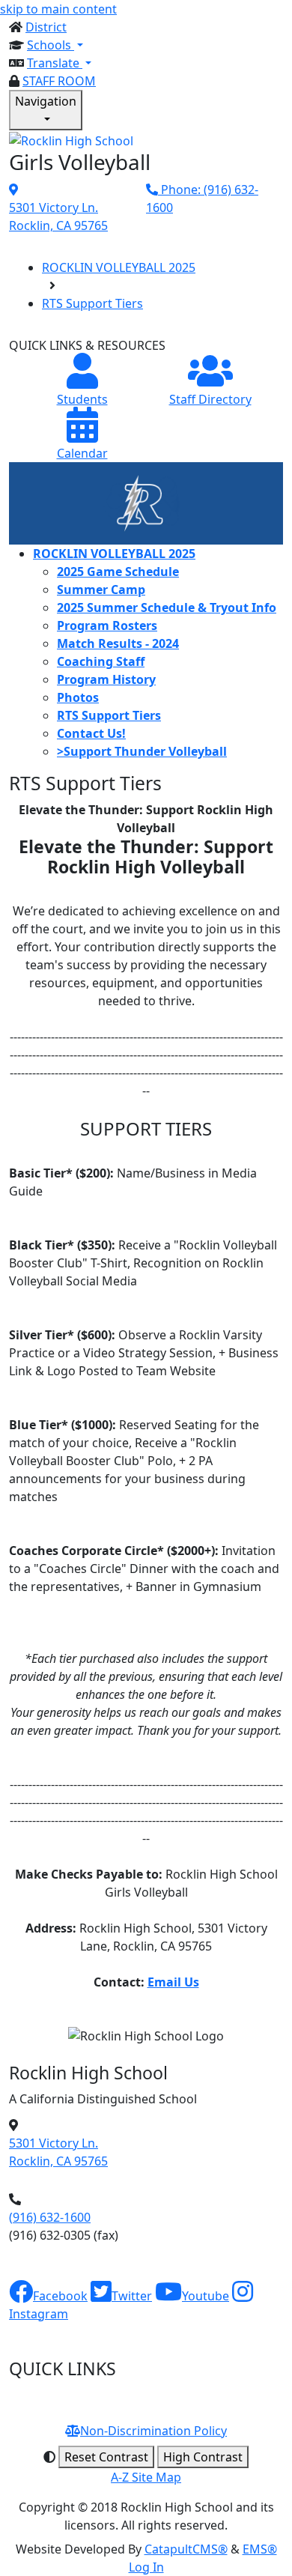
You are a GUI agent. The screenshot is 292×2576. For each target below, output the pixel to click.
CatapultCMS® (186, 2549)
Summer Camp (101, 590)
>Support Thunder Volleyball (142, 751)
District (46, 27)
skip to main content (58, 9)
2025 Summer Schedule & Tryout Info (167, 607)
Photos (78, 697)
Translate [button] (55, 63)
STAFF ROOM (59, 81)
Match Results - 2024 (118, 643)
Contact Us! (91, 733)
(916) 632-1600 (50, 2217)
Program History (106, 679)
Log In (146, 2567)
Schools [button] (51, 45)
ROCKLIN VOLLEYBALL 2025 (119, 267)
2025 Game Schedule (118, 572)
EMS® (260, 2549)
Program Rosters (107, 625)
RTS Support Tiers (92, 303)
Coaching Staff (101, 661)
